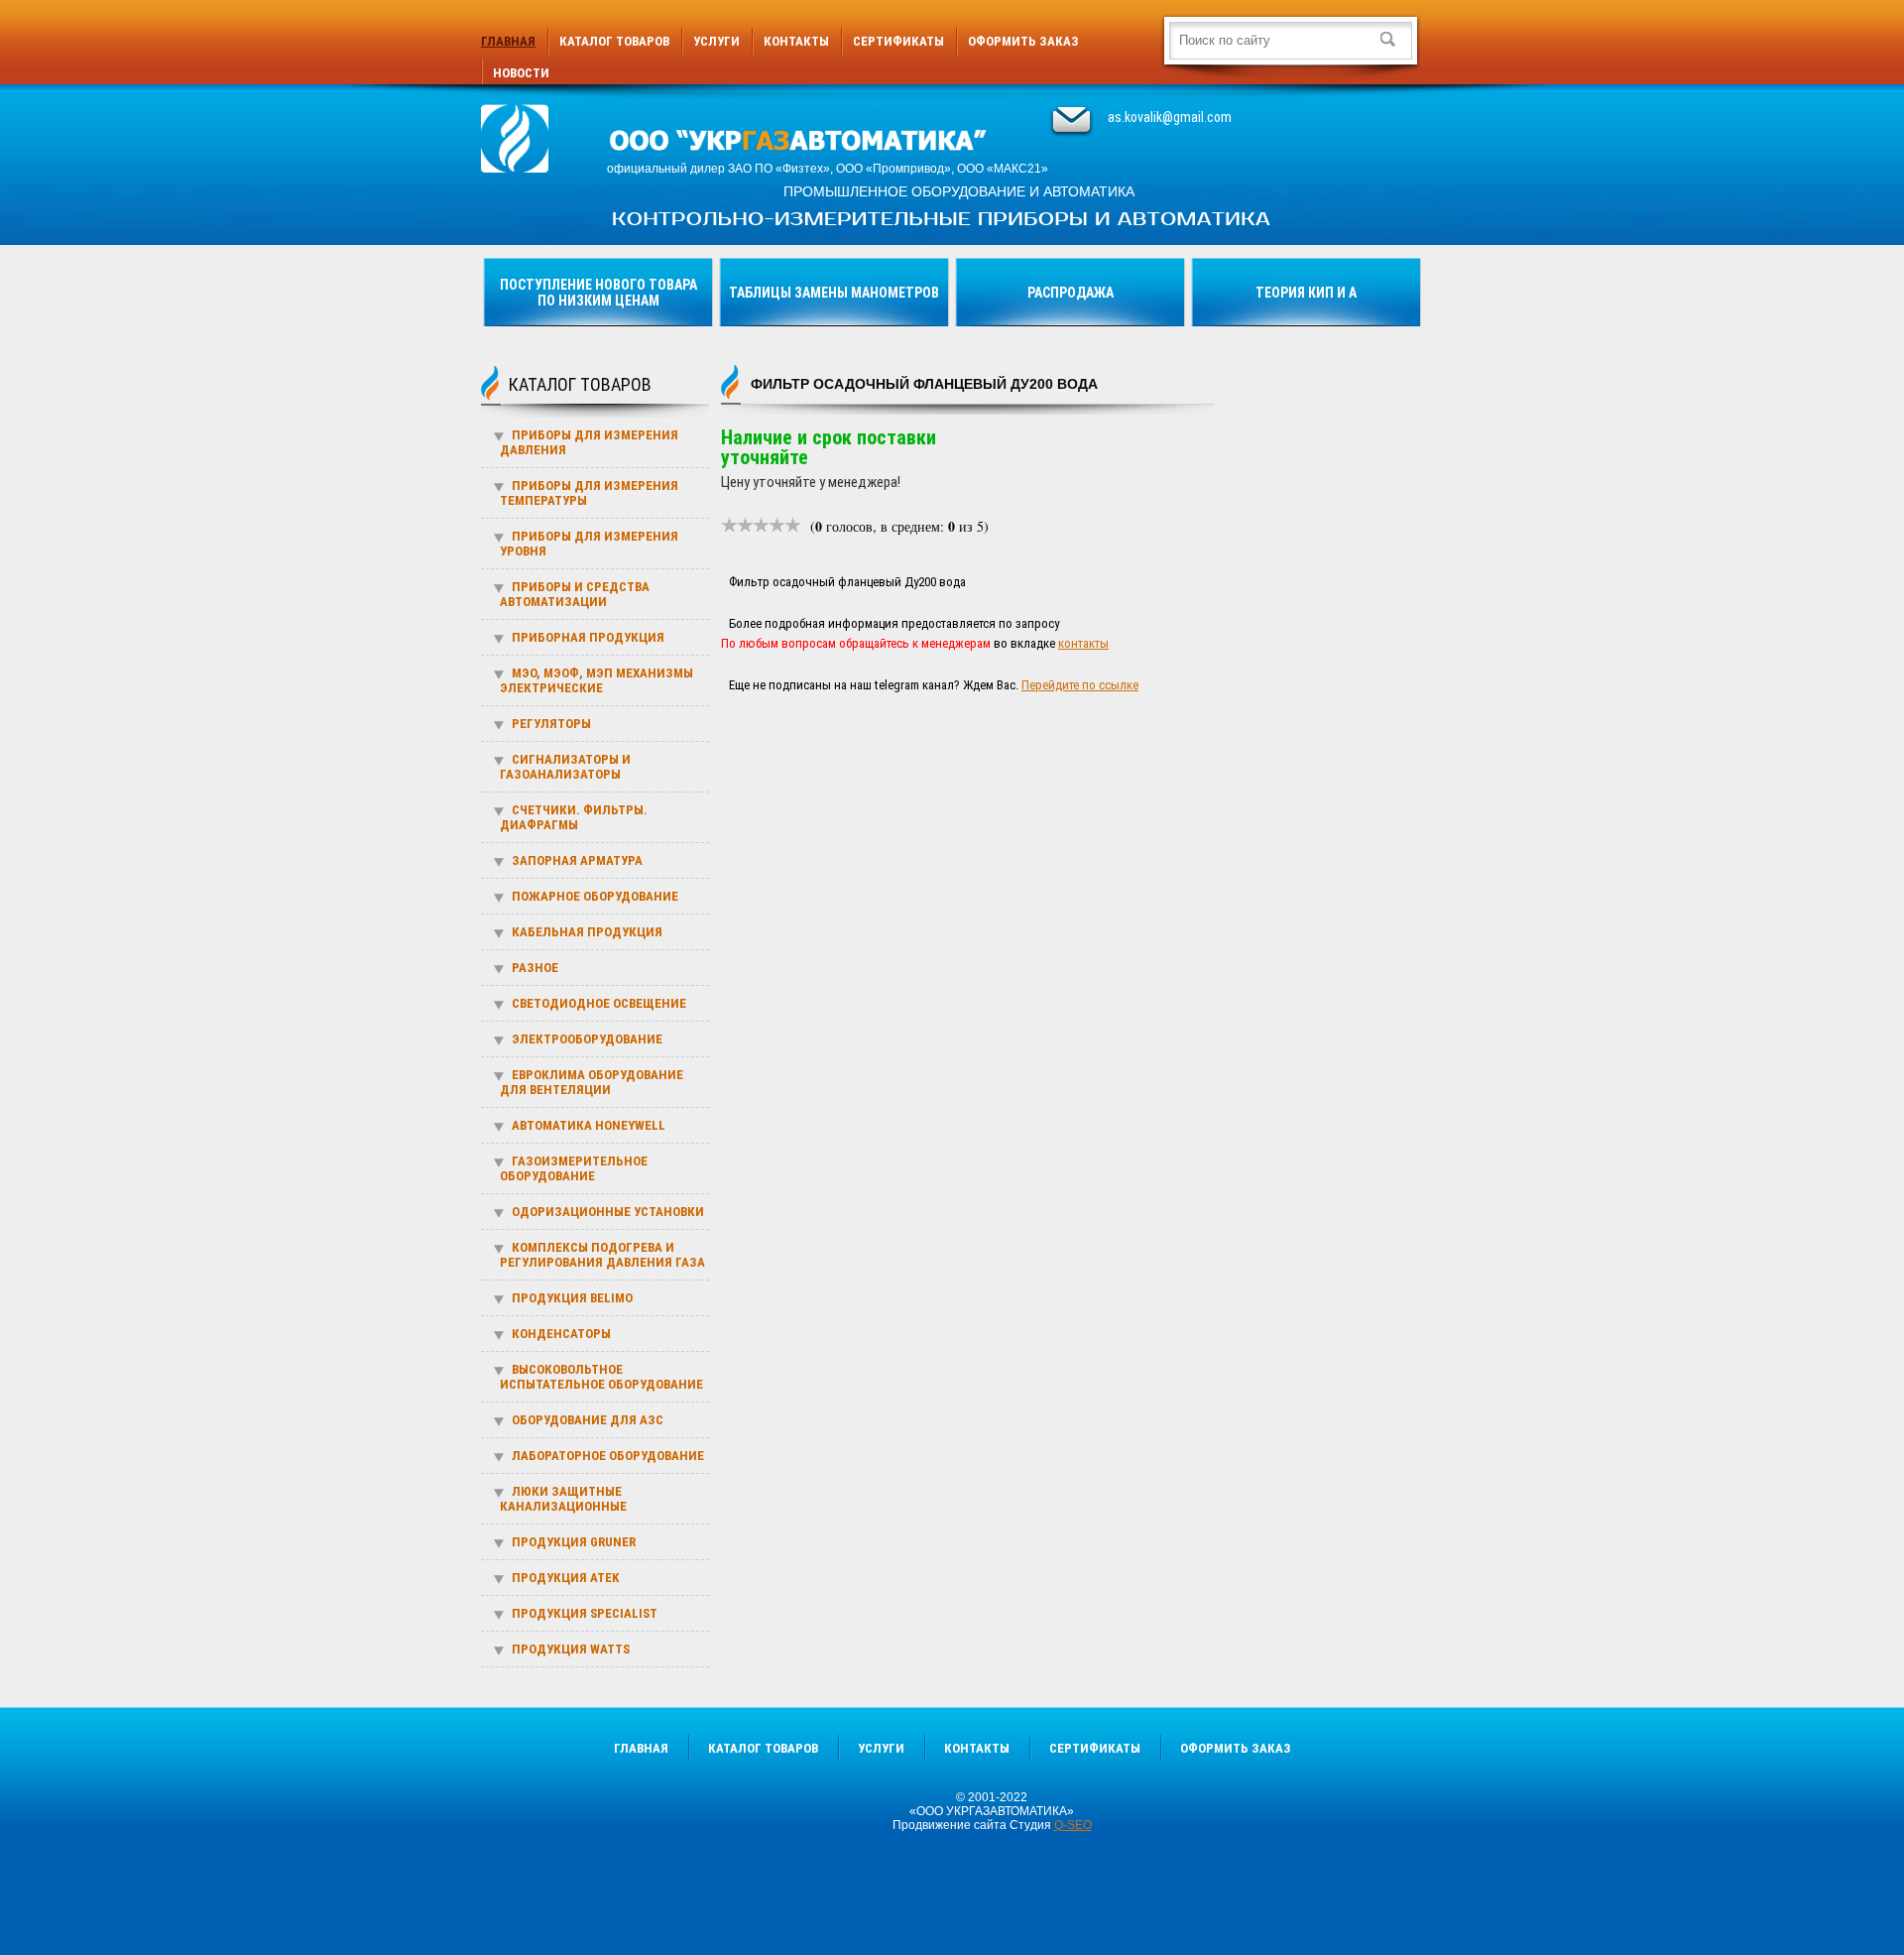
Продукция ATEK (565, 1578)
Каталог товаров (614, 41)
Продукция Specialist (585, 1613)
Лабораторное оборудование (608, 1456)
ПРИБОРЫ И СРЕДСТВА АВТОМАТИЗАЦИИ (575, 594)
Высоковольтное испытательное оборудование (601, 1377)
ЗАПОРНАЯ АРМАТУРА (577, 860)
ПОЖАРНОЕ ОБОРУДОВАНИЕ (595, 896)
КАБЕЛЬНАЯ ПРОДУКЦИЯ (587, 932)
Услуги (716, 41)
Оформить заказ (1023, 41)
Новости (521, 73)
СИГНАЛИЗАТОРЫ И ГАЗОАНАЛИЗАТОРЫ (565, 767)
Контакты (796, 41)
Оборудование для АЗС (588, 1420)
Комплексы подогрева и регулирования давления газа (602, 1255)
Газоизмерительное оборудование (574, 1168)
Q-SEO (1073, 1825)
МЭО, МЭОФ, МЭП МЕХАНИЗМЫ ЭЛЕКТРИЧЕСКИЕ (596, 680)
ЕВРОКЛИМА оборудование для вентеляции (592, 1082)
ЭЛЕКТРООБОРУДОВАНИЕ (587, 1039)
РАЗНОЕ (535, 968)
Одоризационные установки (608, 1212)
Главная (508, 41)
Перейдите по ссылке (1080, 685)
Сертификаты (898, 41)
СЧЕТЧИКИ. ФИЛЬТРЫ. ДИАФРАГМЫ (574, 817)
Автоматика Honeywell (589, 1125)
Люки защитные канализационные (563, 1499)
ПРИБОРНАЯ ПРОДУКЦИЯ (588, 637)
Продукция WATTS (571, 1649)
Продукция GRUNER (574, 1542)
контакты (1083, 643)
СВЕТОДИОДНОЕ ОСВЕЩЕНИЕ (599, 1003)
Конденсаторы (561, 1334)
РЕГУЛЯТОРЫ (551, 724)
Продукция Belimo (572, 1298)
